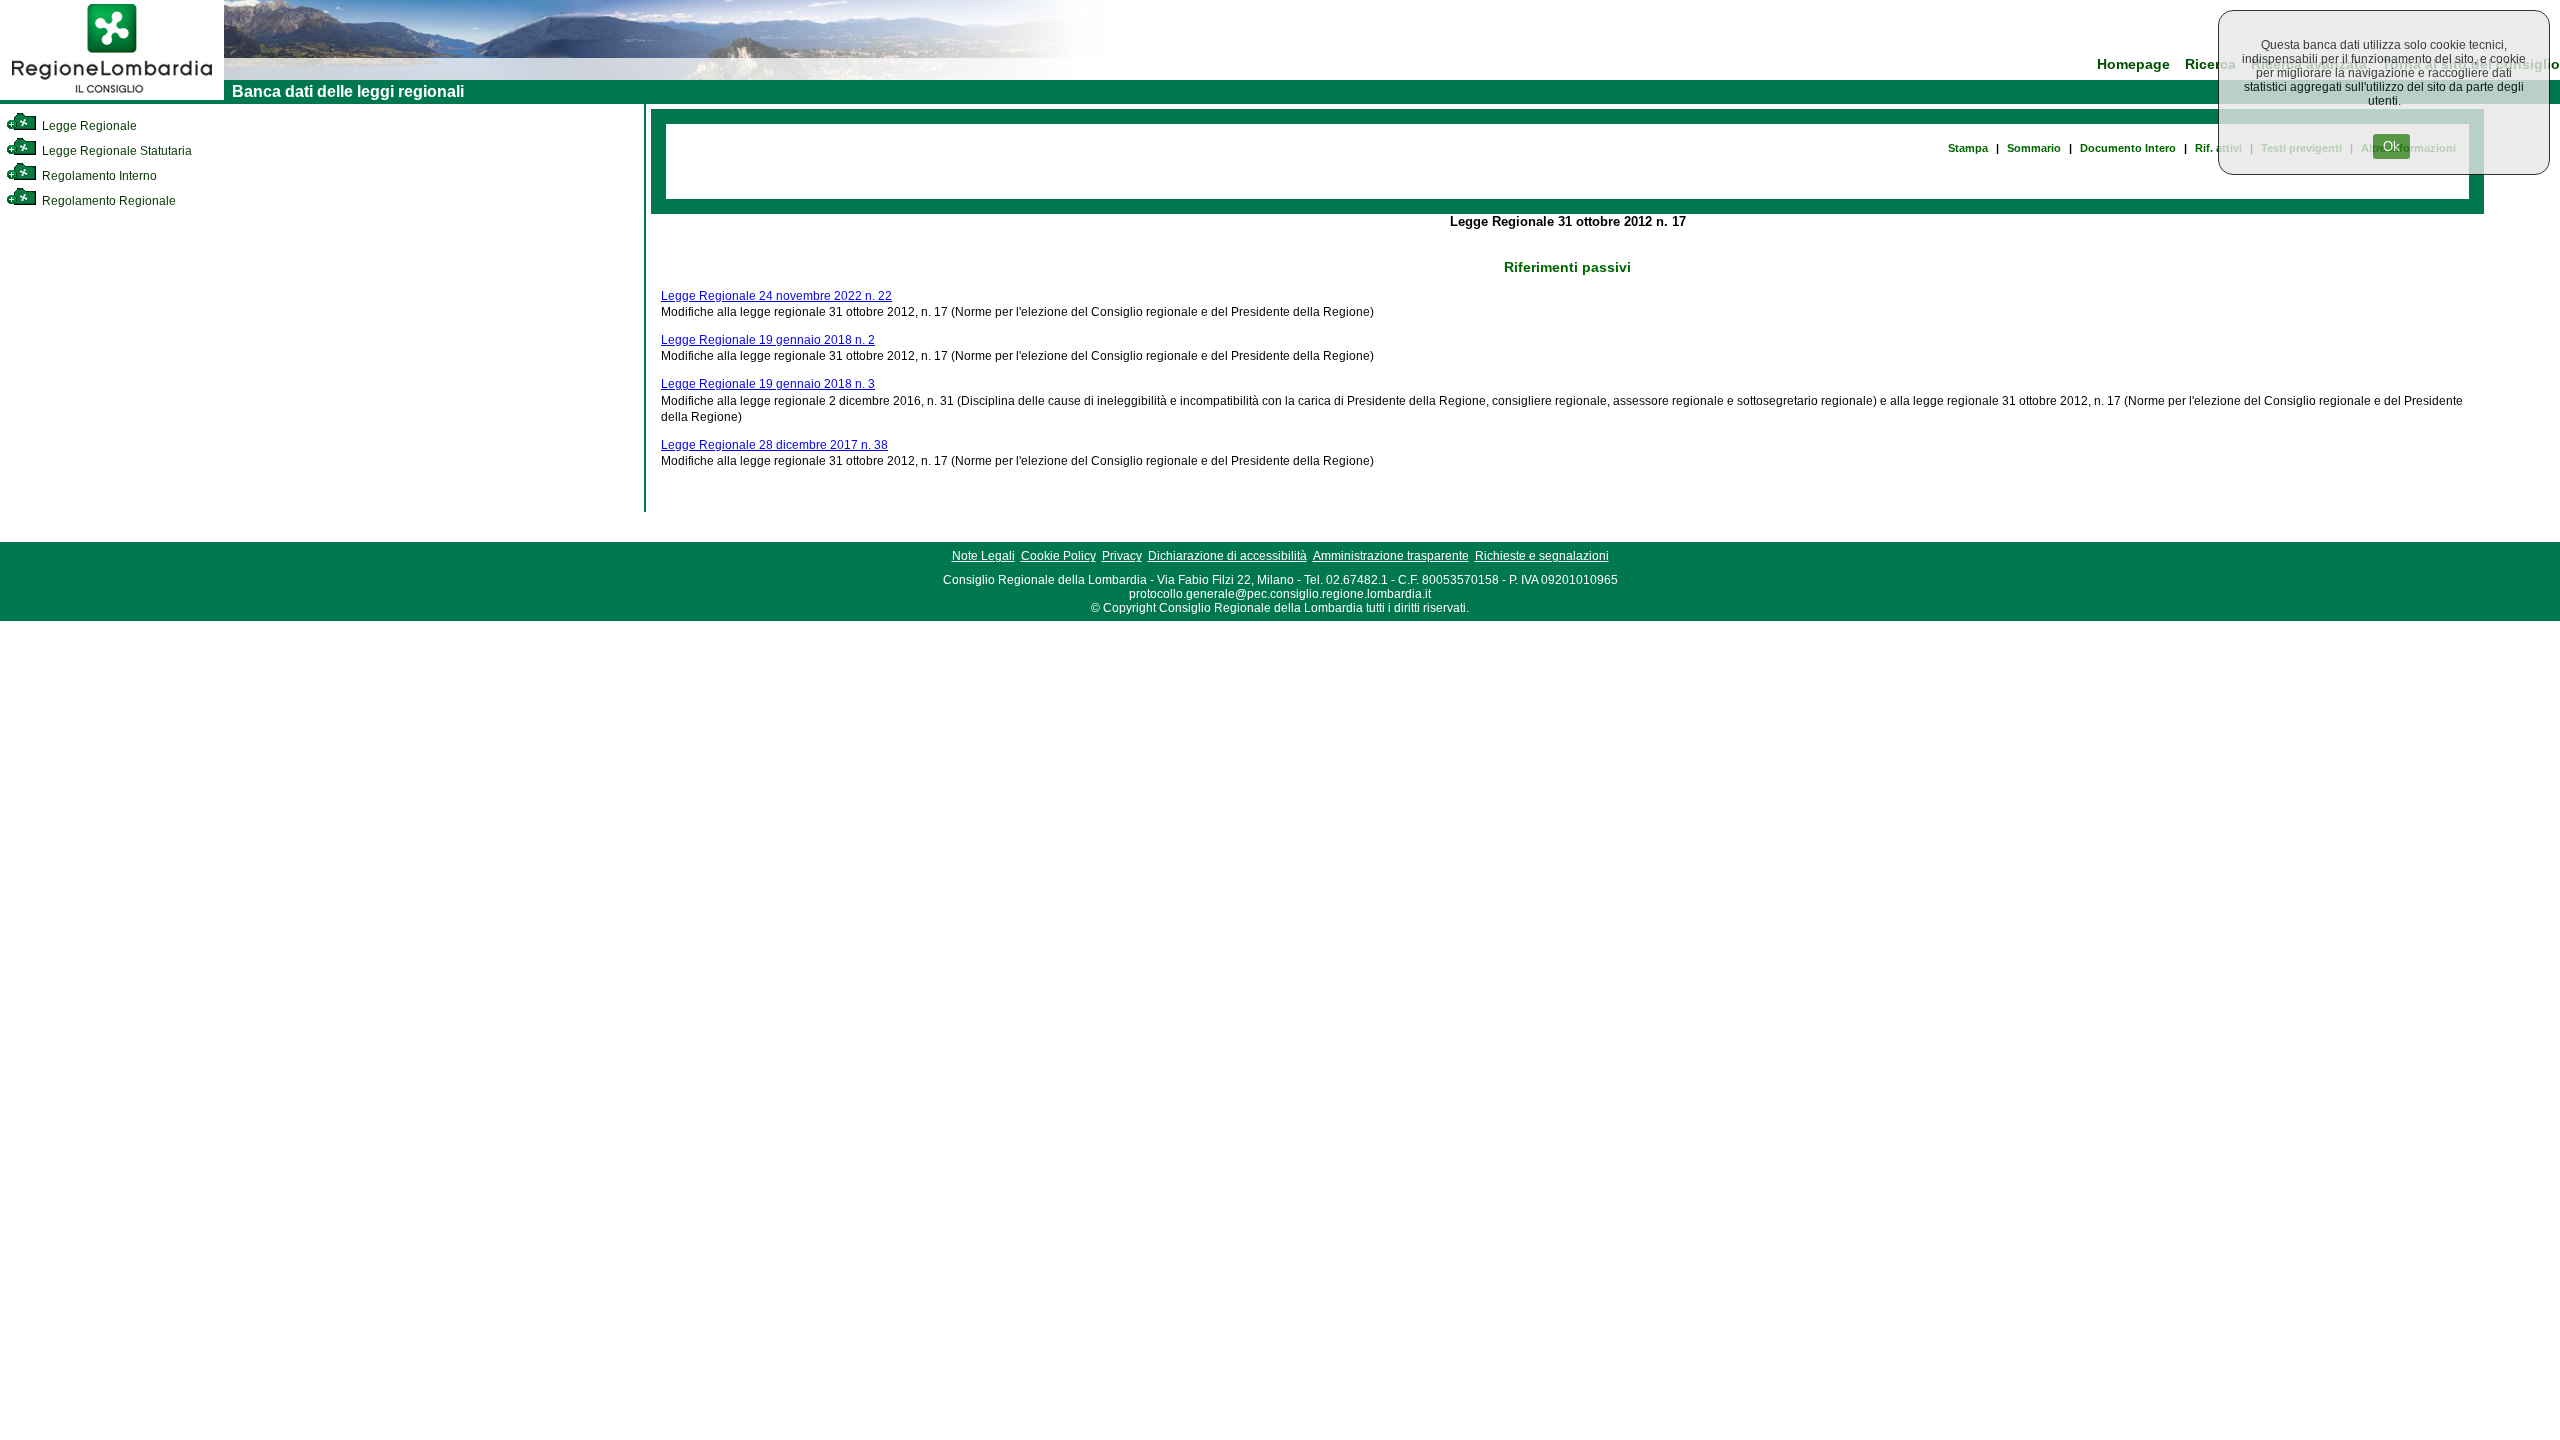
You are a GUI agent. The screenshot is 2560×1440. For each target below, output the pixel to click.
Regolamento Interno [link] (98, 176)
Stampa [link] (1968, 148)
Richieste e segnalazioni (1542, 556)
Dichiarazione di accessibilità (1227, 556)
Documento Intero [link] (2128, 148)
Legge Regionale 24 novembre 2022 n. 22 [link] (776, 296)
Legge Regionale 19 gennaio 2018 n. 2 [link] (768, 340)
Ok (2391, 146)
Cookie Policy (1058, 556)
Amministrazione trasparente (1391, 556)
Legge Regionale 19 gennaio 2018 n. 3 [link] (768, 384)
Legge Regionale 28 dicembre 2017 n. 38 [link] (774, 445)
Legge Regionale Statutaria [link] (115, 151)
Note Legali (983, 556)
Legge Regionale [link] (88, 126)
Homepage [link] (2133, 64)
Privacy (1122, 556)
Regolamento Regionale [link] (107, 201)
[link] (112, 96)
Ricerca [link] (2210, 64)
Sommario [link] (2034, 148)
